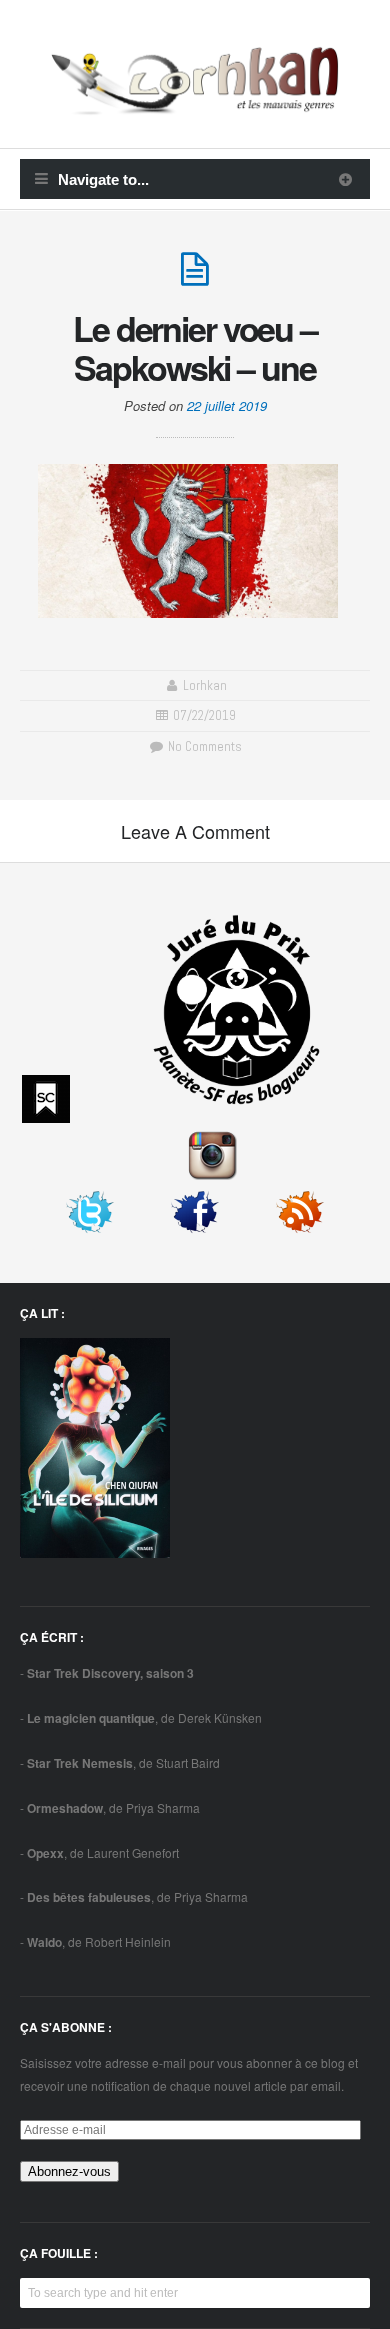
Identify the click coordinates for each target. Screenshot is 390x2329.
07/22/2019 (204, 715)
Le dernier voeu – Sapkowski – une (195, 347)
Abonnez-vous (69, 2171)
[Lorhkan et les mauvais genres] (195, 103)
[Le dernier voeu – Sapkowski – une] (195, 277)
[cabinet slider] (345, 179)
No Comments (203, 746)
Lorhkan (205, 685)
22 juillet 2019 (227, 405)
